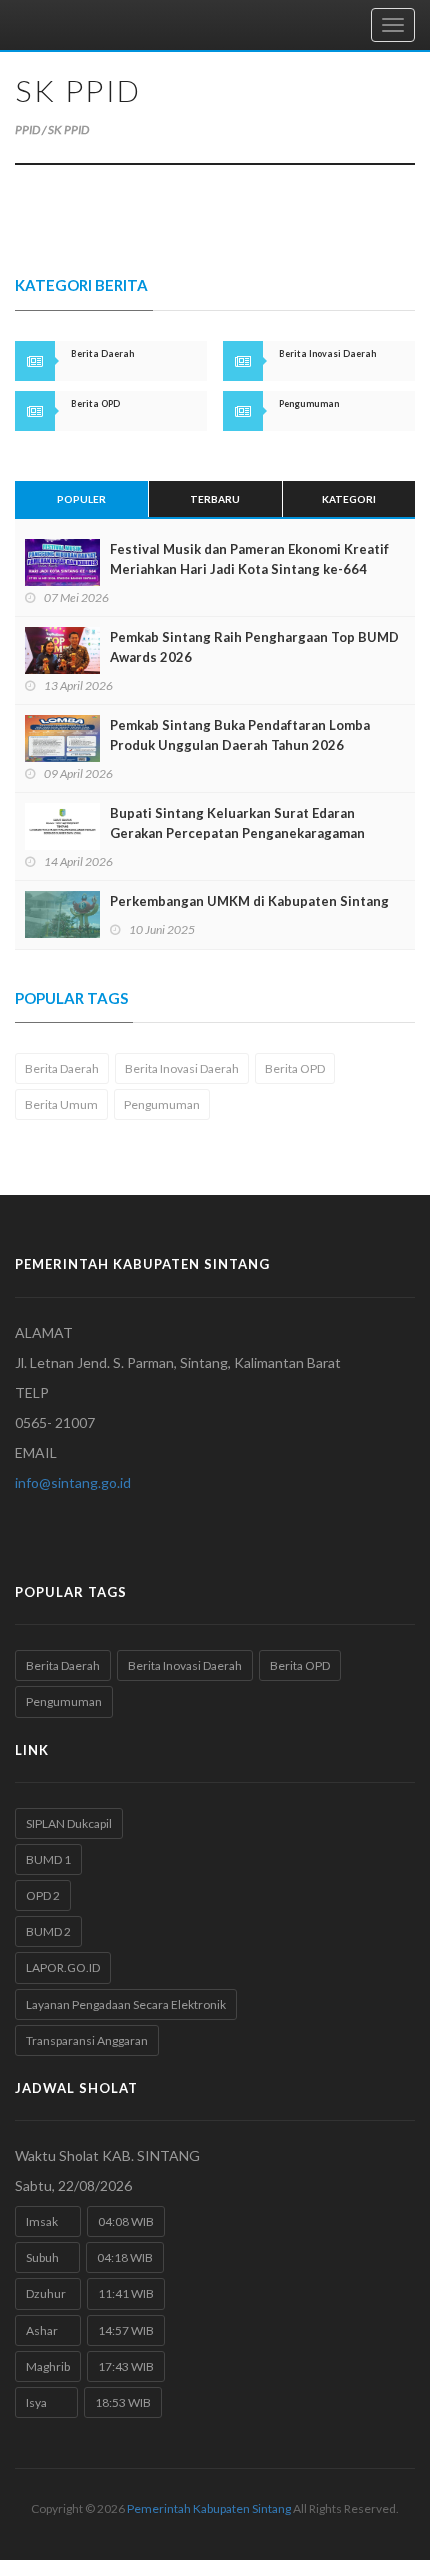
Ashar (48, 2330)
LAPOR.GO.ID (63, 1967)
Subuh (47, 2257)
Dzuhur (48, 2293)
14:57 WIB (126, 2330)
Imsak (48, 2221)
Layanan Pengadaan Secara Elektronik (126, 2004)
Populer (81, 499)
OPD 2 (43, 1895)
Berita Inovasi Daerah (182, 1068)
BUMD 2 (48, 1931)
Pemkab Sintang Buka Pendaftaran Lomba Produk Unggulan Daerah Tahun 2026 (240, 735)
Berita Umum (61, 1104)
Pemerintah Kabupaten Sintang (209, 2508)
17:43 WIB (126, 2366)
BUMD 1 (48, 1859)
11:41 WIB (126, 2293)
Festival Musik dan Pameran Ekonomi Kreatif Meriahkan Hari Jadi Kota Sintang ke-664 (249, 559)
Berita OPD (295, 1068)
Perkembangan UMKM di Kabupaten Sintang (249, 901)
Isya (46, 2402)
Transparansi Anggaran (87, 2040)
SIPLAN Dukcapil (69, 1823)
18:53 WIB (123, 2402)
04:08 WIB (126, 2221)
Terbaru (215, 499)
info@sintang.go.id (73, 1482)
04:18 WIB (125, 2257)
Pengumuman (162, 1104)
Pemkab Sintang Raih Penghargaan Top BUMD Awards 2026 (254, 647)
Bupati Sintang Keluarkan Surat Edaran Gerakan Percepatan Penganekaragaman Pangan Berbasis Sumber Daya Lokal (237, 833)
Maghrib (48, 2366)
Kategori (349, 499)
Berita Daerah (62, 1068)
